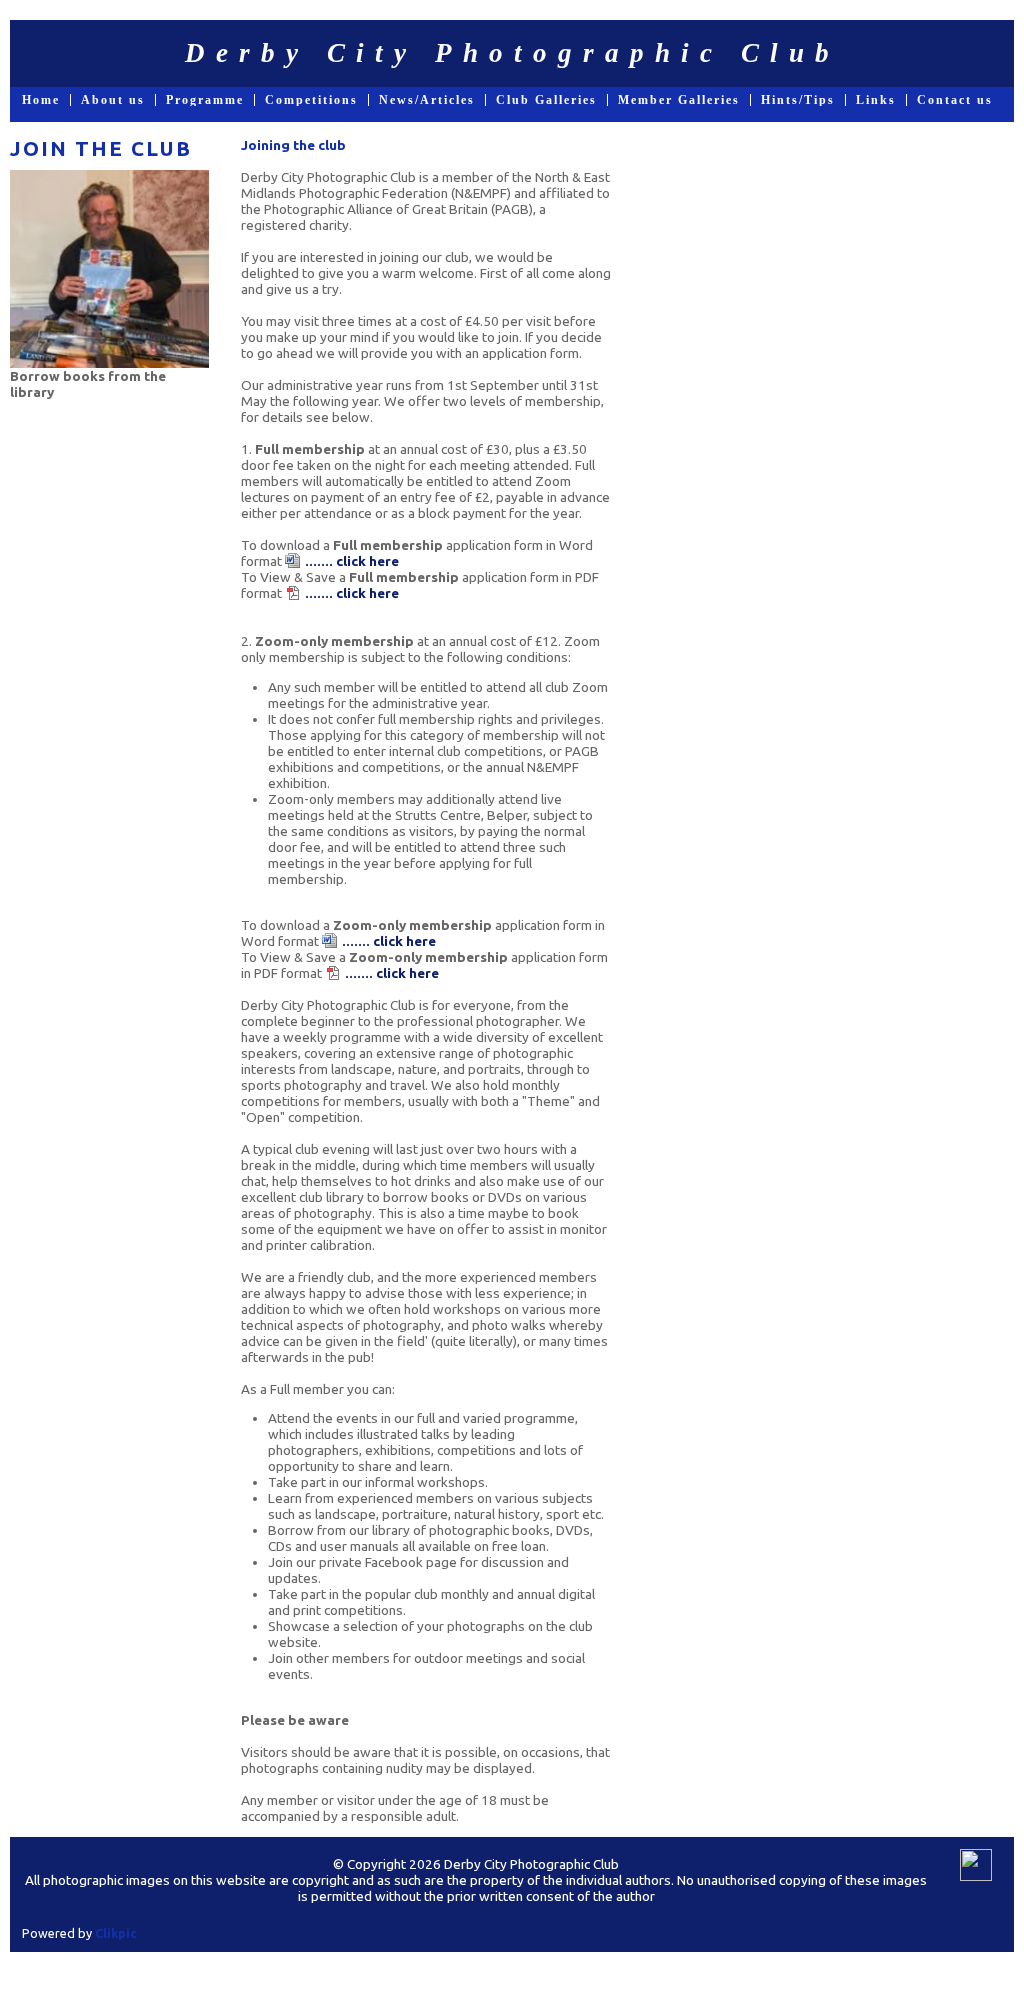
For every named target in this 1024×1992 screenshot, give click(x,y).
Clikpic (116, 1933)
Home (41, 100)
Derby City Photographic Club (512, 53)
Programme (205, 100)
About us (113, 100)
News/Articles (427, 100)
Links (876, 100)
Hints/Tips (798, 100)
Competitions (311, 100)
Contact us (955, 100)
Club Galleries (546, 100)
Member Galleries (679, 100)
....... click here (352, 561)
